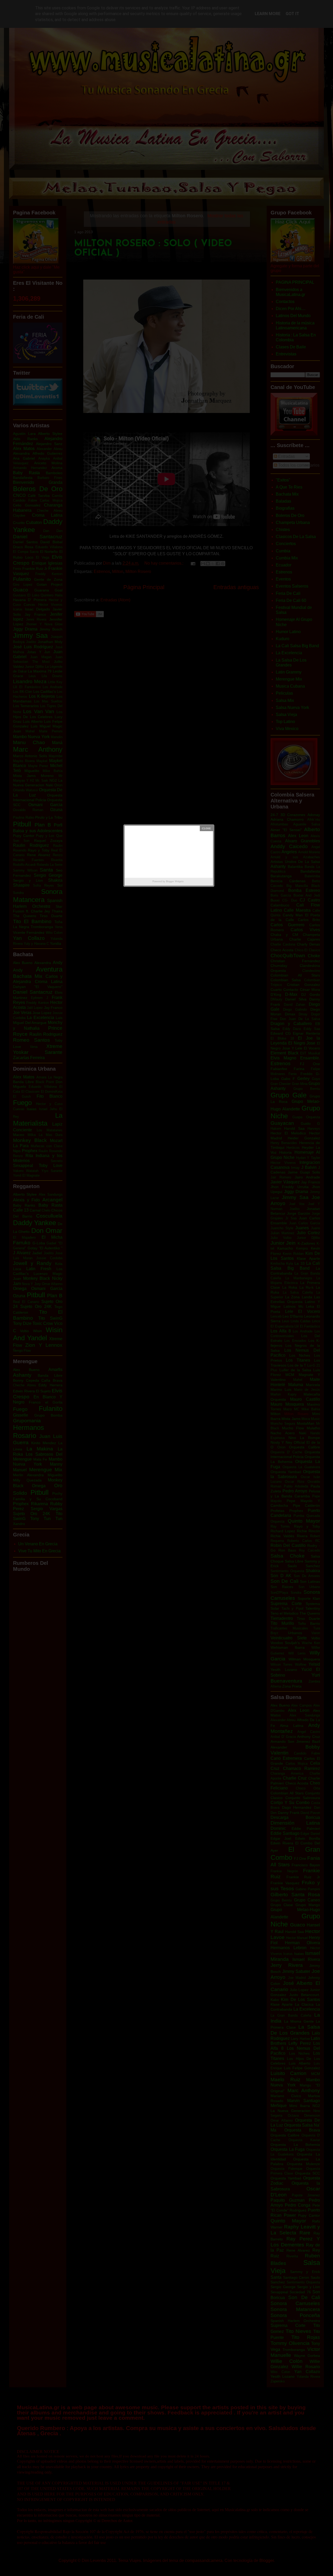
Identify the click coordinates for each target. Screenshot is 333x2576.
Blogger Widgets (175, 881)
